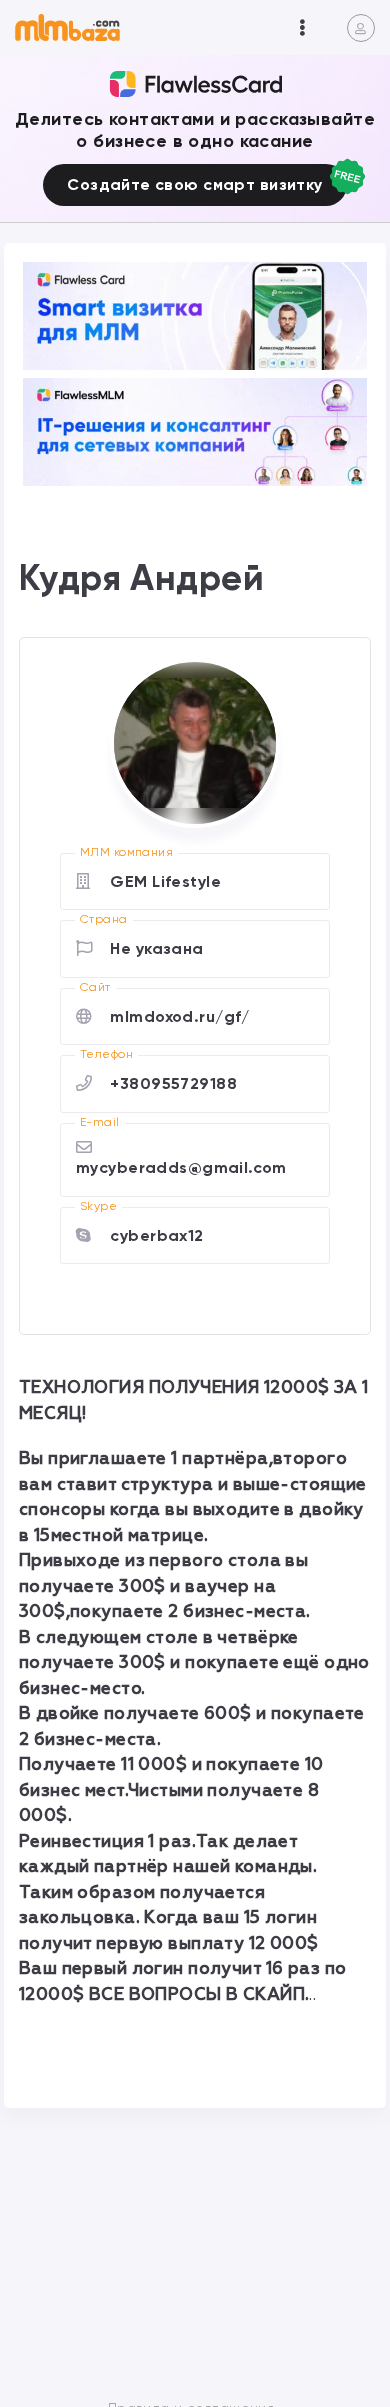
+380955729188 (173, 1083)
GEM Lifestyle (165, 881)
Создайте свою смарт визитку (194, 184)
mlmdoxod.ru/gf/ (179, 1016)
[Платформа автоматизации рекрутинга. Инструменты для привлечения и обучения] (195, 432)
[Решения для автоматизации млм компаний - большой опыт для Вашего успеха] (195, 316)
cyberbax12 (156, 1235)
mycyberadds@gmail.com (181, 1167)
